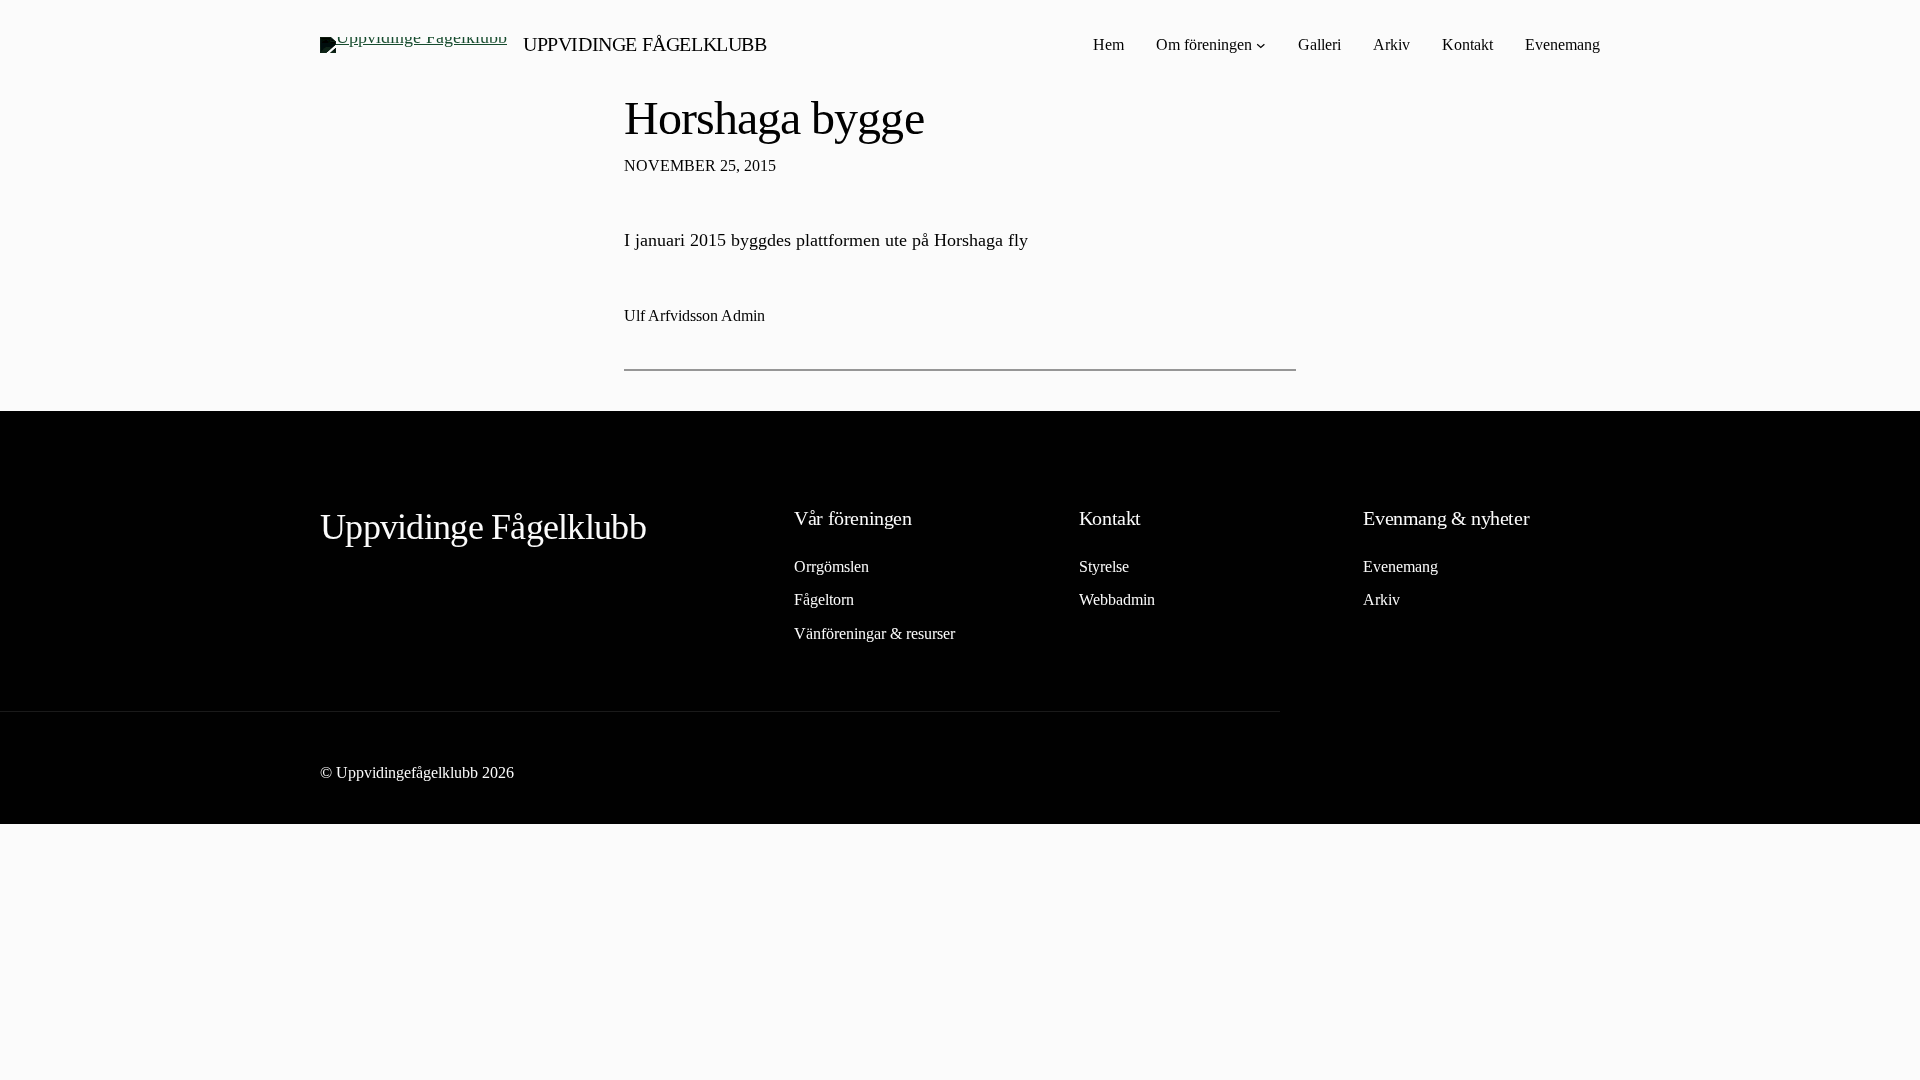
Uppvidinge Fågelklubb (645, 44)
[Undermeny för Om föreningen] (1261, 45)
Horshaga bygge (774, 117)
